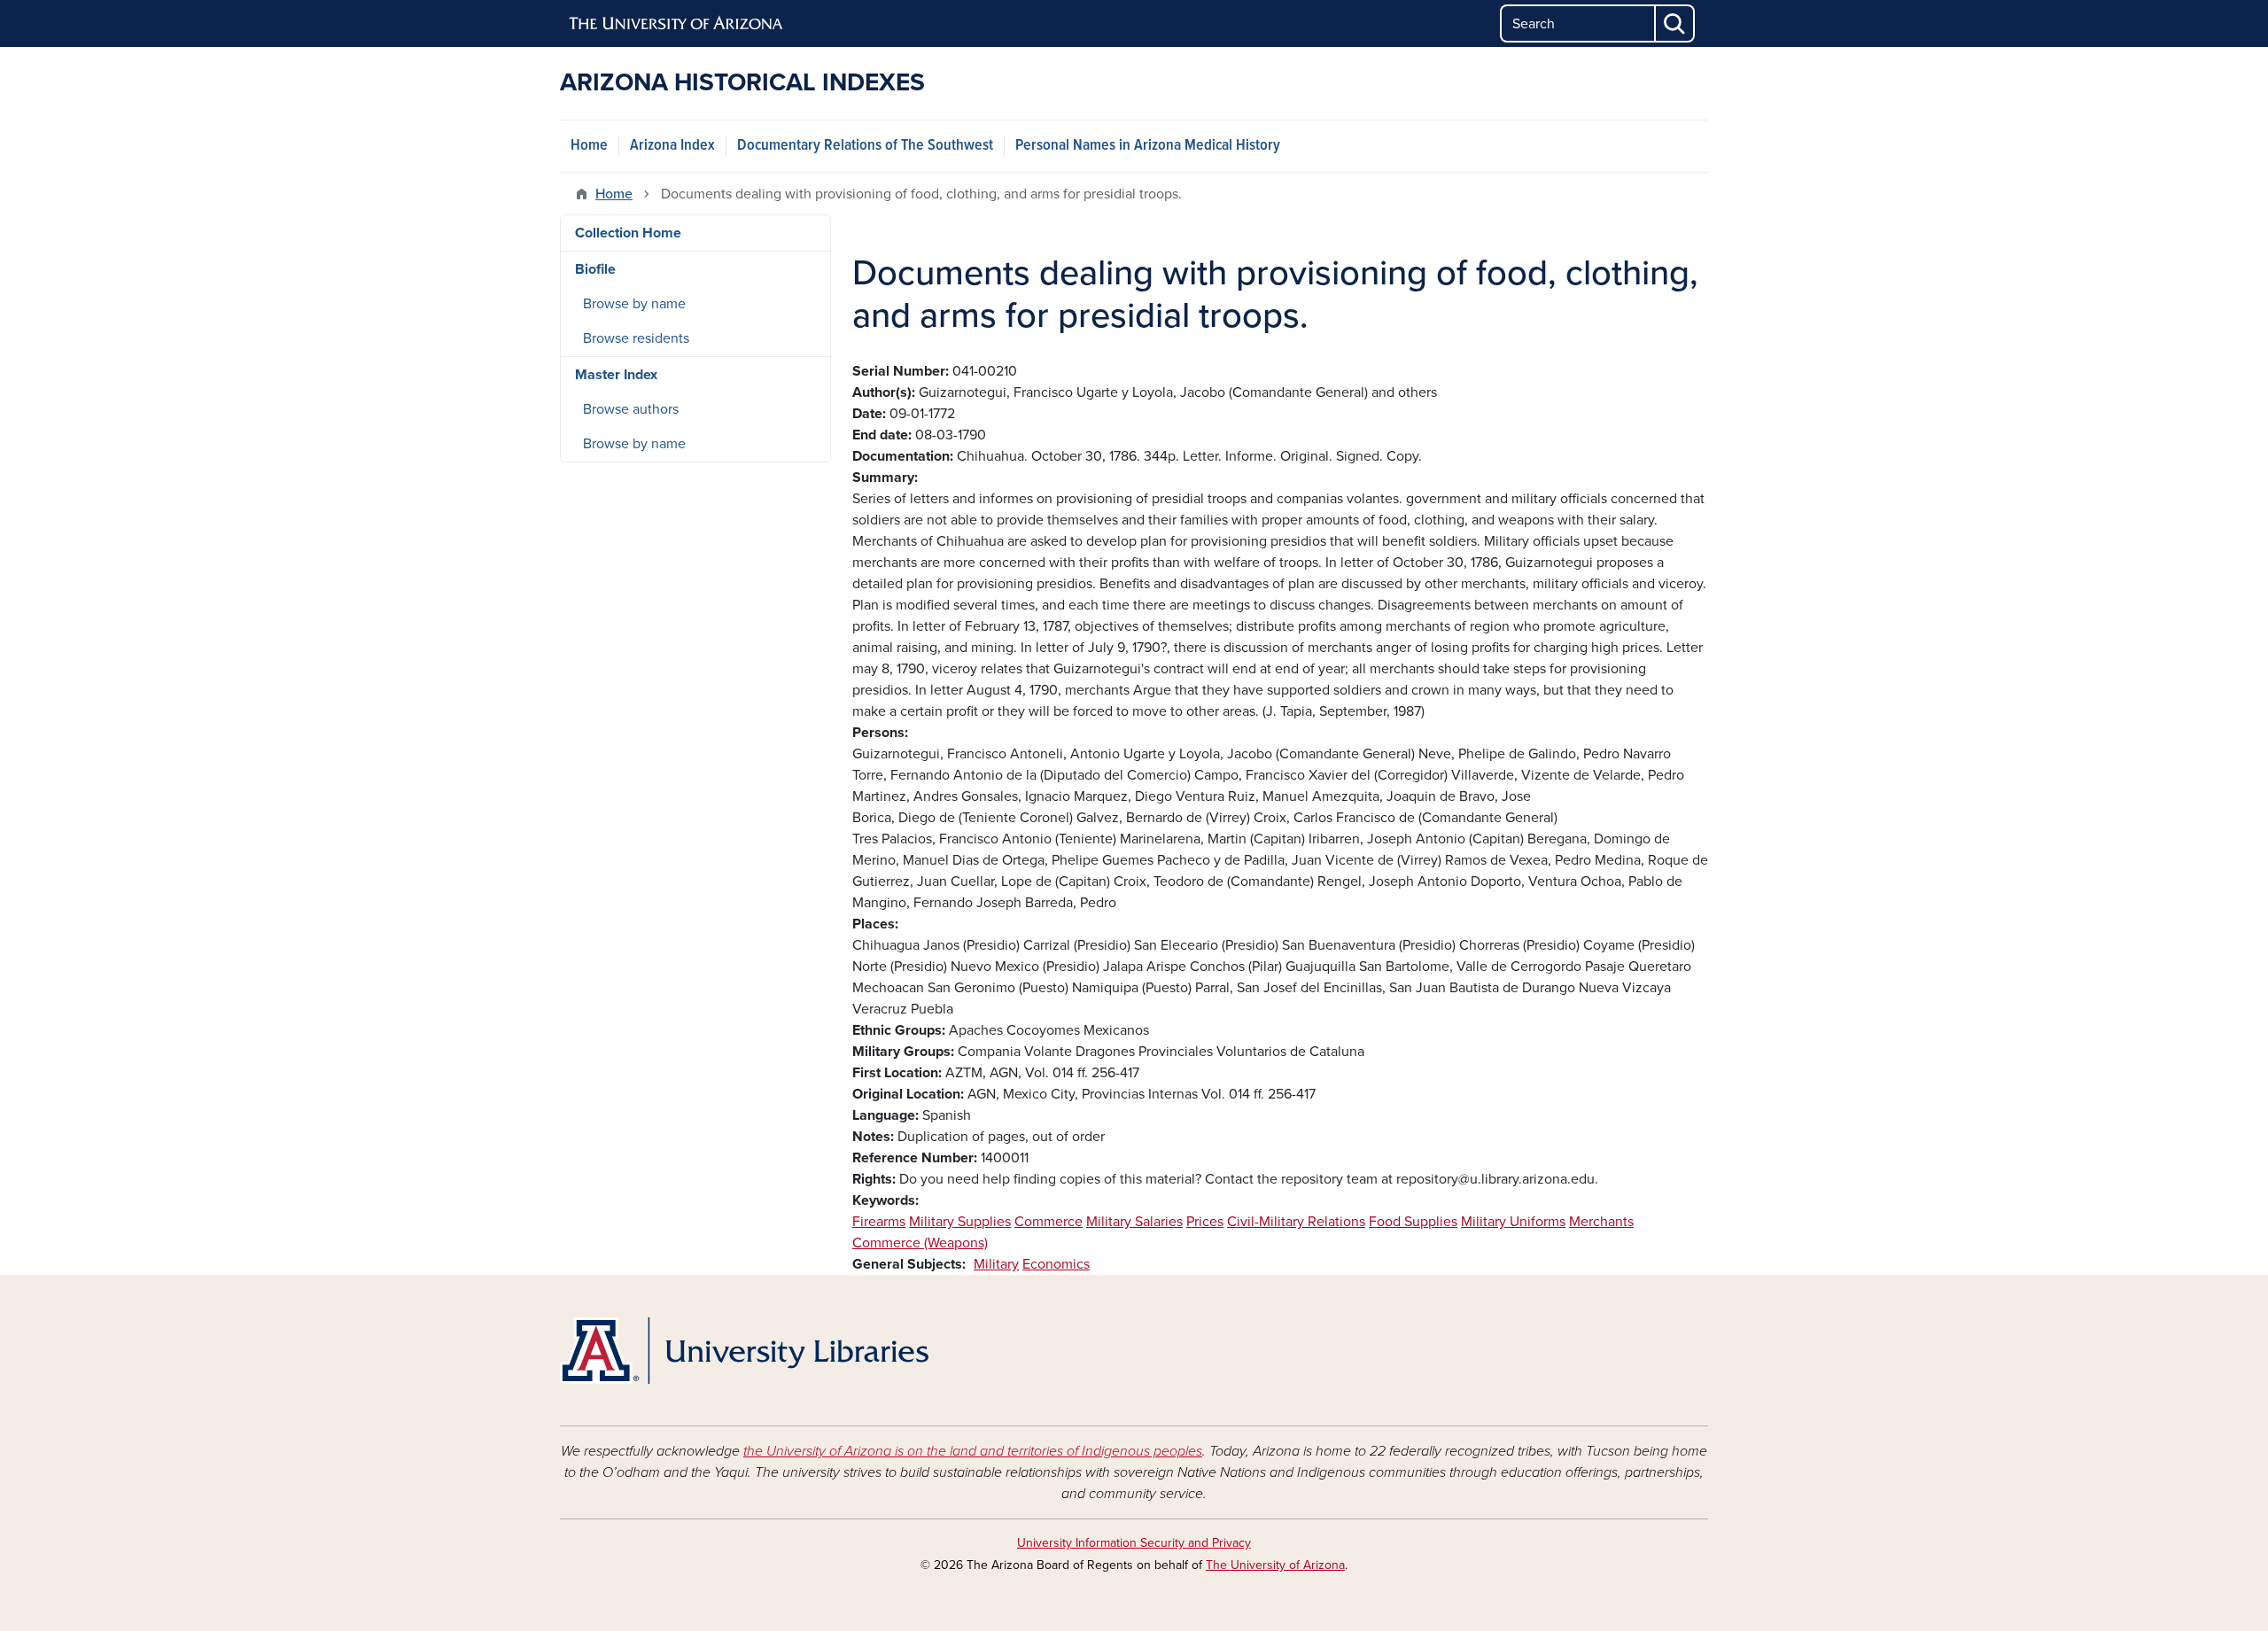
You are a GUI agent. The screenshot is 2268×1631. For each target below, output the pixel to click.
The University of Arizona (1275, 1565)
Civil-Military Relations (1296, 1222)
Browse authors (631, 409)
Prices (1205, 1222)
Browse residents (636, 338)
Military (996, 1264)
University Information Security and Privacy (1134, 1543)
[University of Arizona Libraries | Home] (744, 1351)
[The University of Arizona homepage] (677, 24)
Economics (1056, 1264)
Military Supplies (960, 1222)
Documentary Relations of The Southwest (865, 146)
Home (589, 146)
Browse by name (634, 304)
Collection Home (628, 233)
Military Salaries (1134, 1222)
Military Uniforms (1513, 1222)
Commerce (1049, 1222)
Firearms (879, 1222)
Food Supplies (1413, 1222)
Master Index (616, 375)
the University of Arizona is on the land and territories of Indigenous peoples (973, 1451)
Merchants (1601, 1222)
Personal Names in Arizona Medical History (1148, 146)
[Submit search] (1675, 23)
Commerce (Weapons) (920, 1243)
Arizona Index (672, 146)
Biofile (595, 269)
